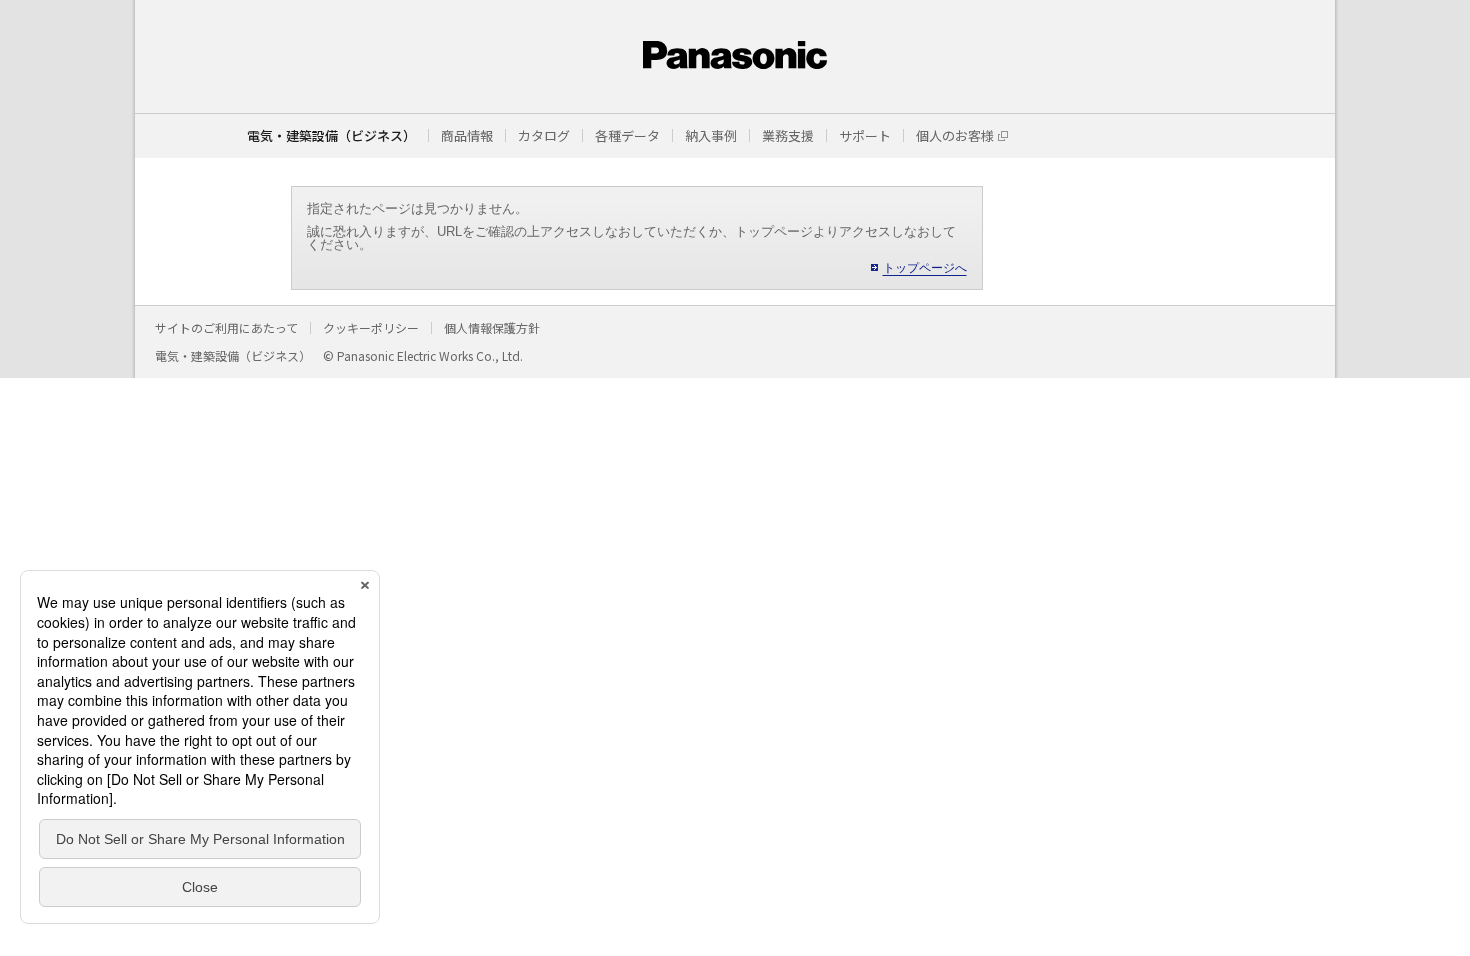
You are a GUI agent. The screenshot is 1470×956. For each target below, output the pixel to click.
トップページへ (925, 268)
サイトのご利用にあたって (226, 327)
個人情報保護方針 (492, 327)
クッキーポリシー (371, 327)
